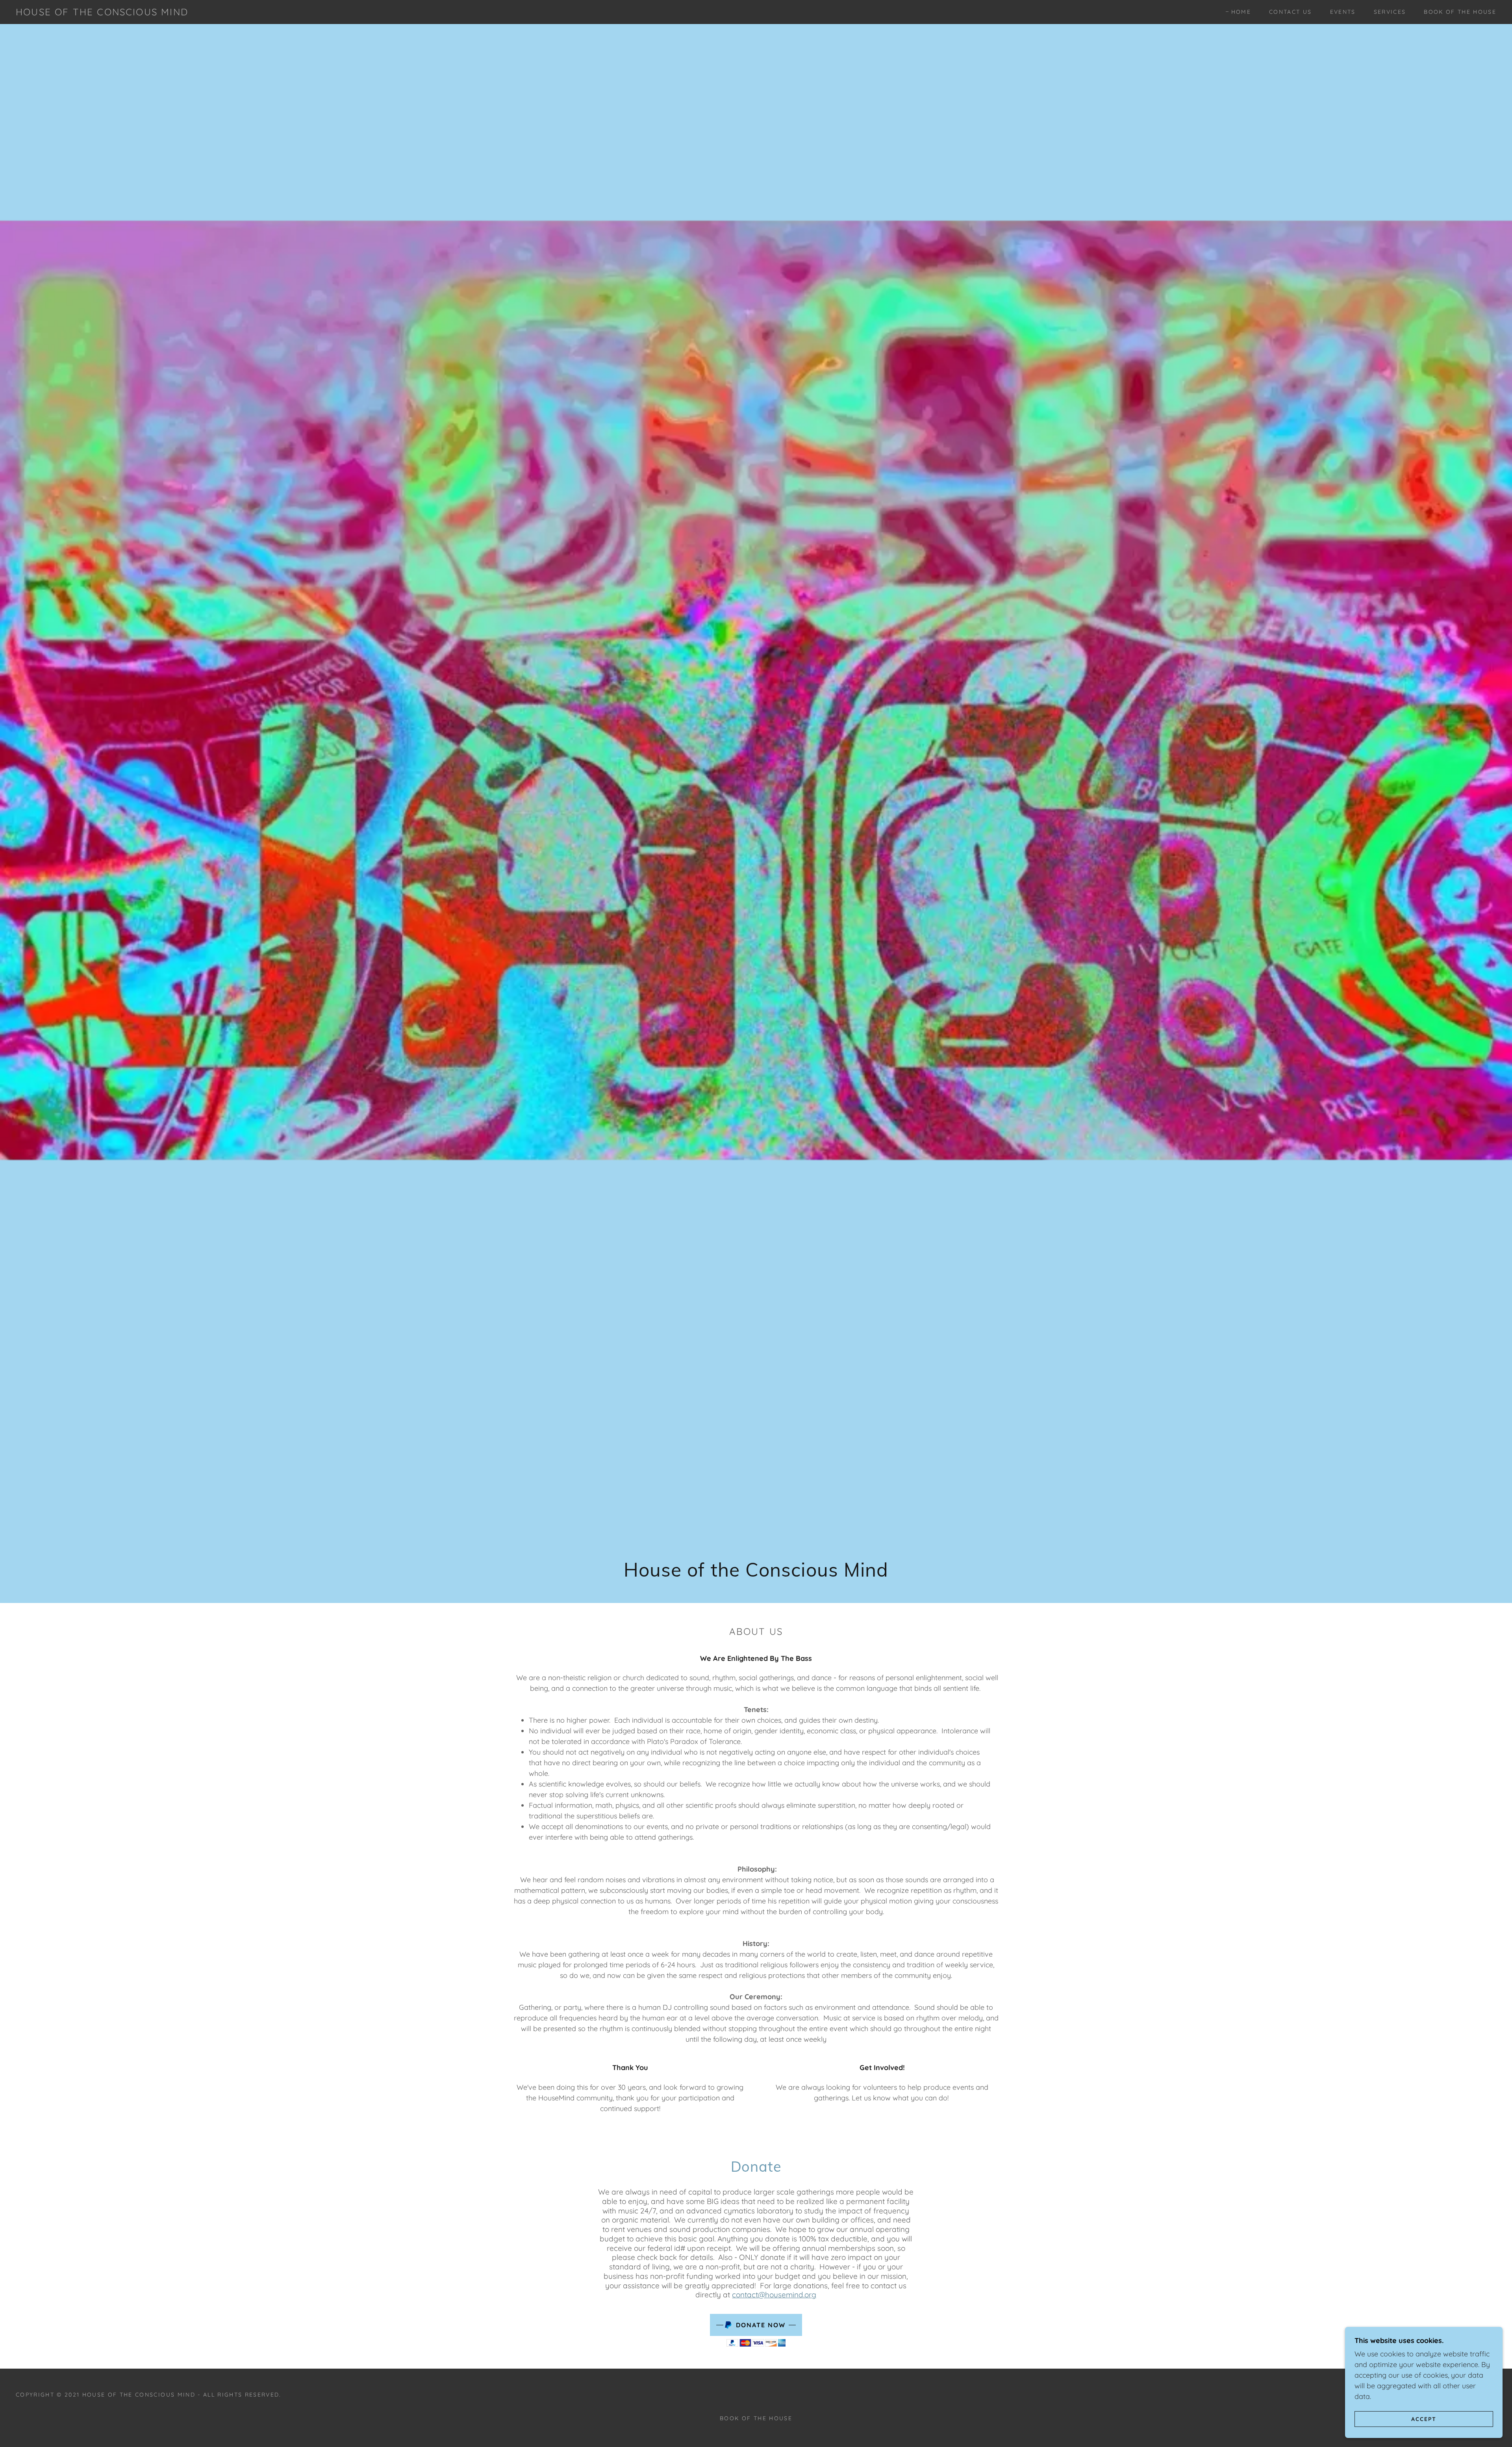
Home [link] (1241, 12)
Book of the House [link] (1460, 12)
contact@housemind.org (774, 2295)
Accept (1424, 2419)
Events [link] (1343, 12)
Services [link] (1390, 12)
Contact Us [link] (1290, 12)
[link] (102, 13)
